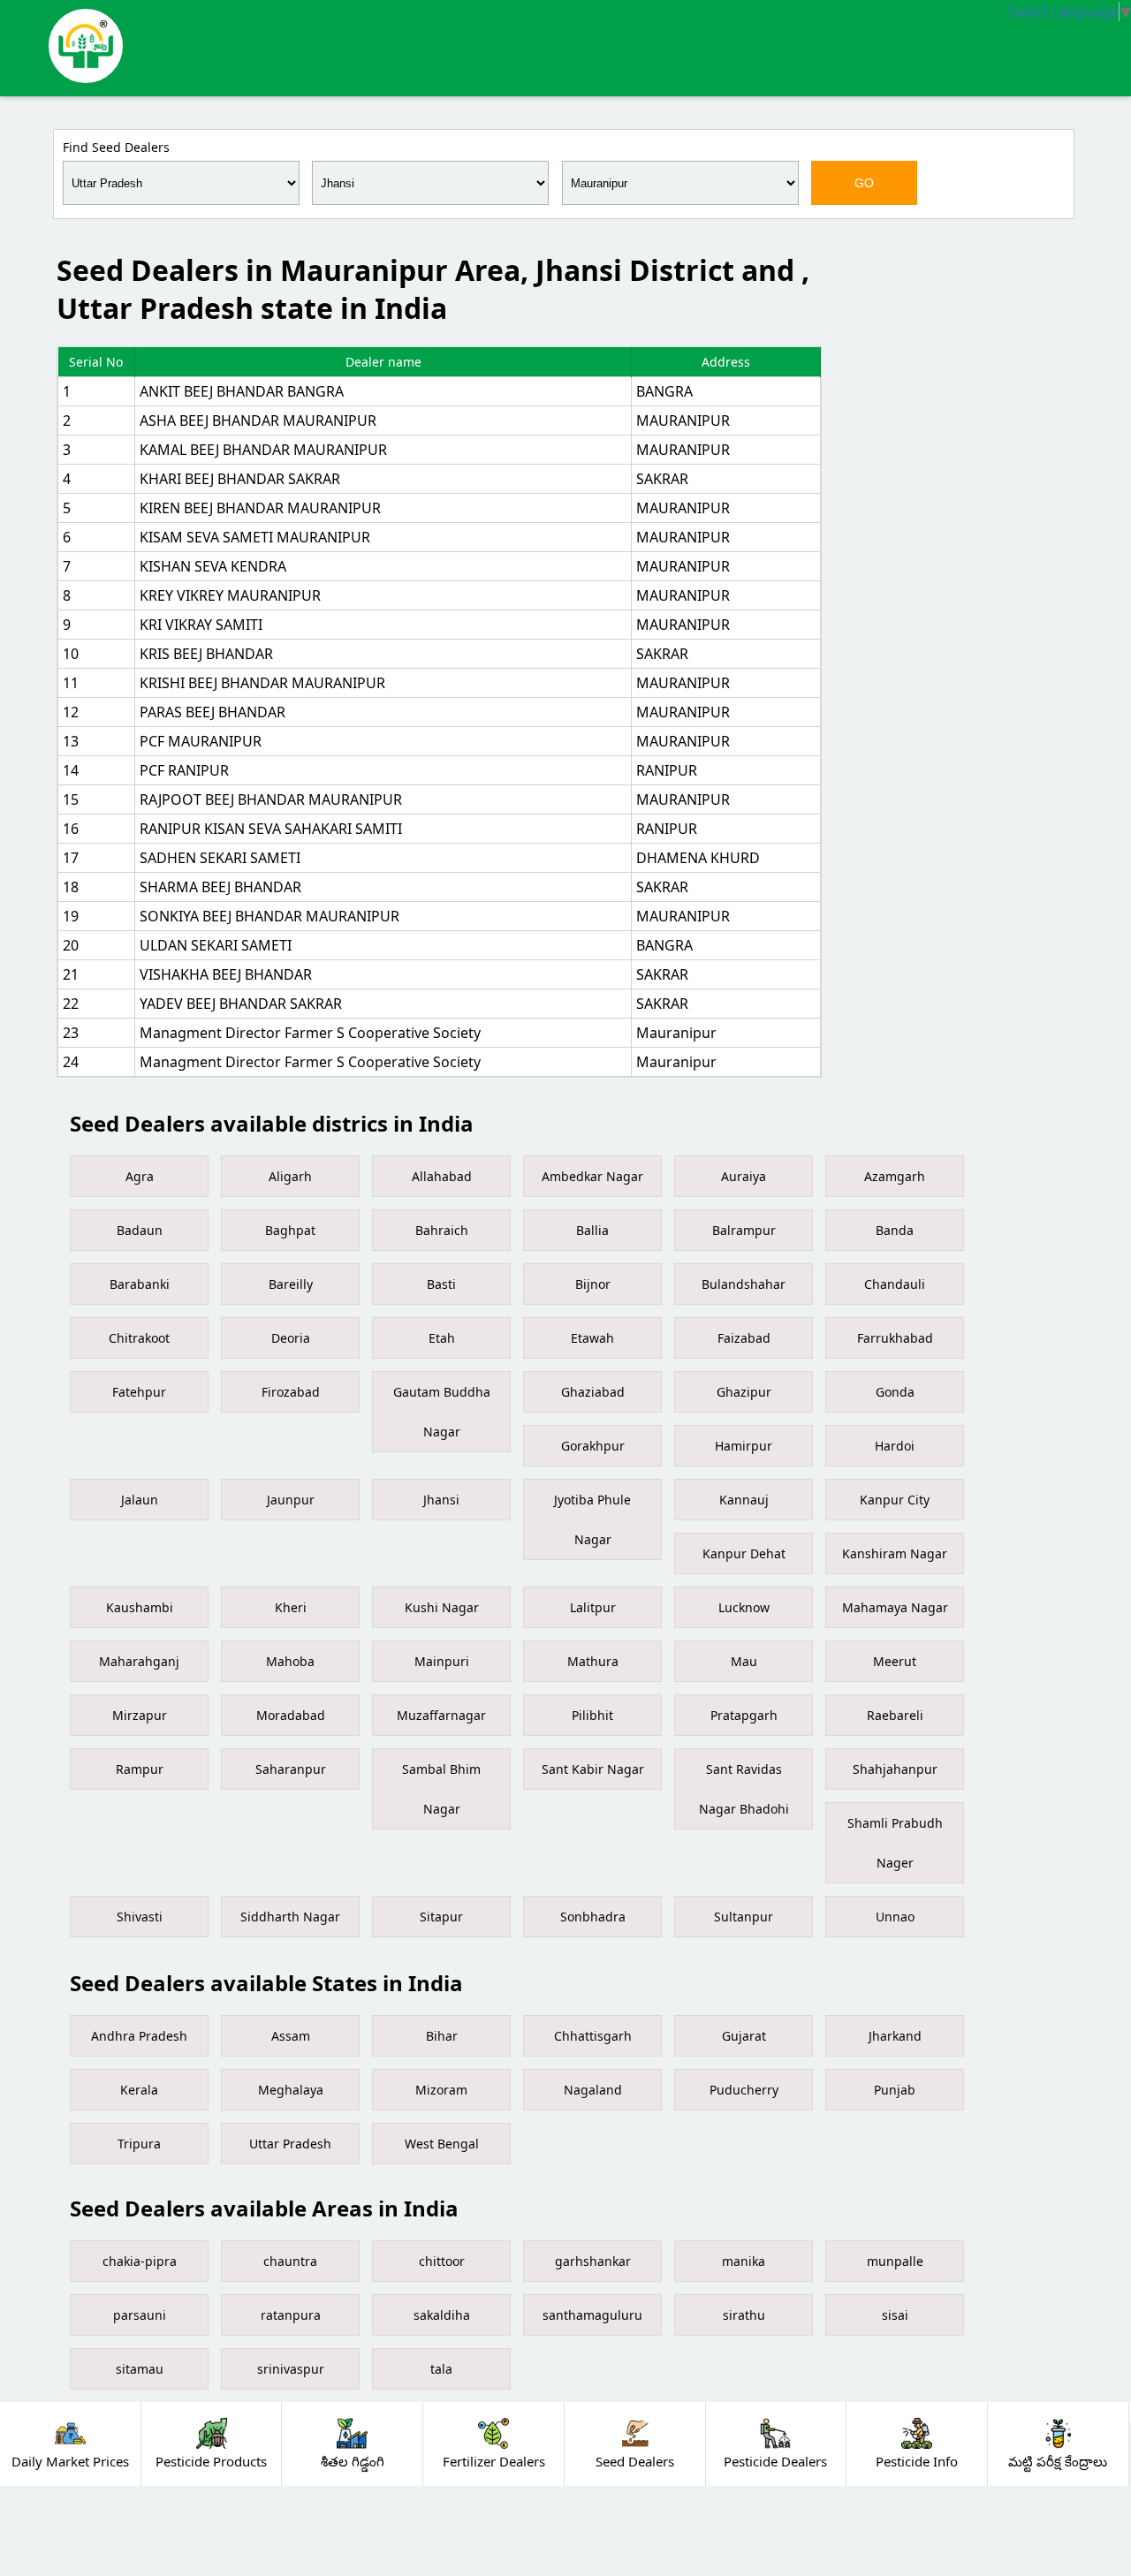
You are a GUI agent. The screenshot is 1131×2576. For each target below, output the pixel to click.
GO (864, 183)
